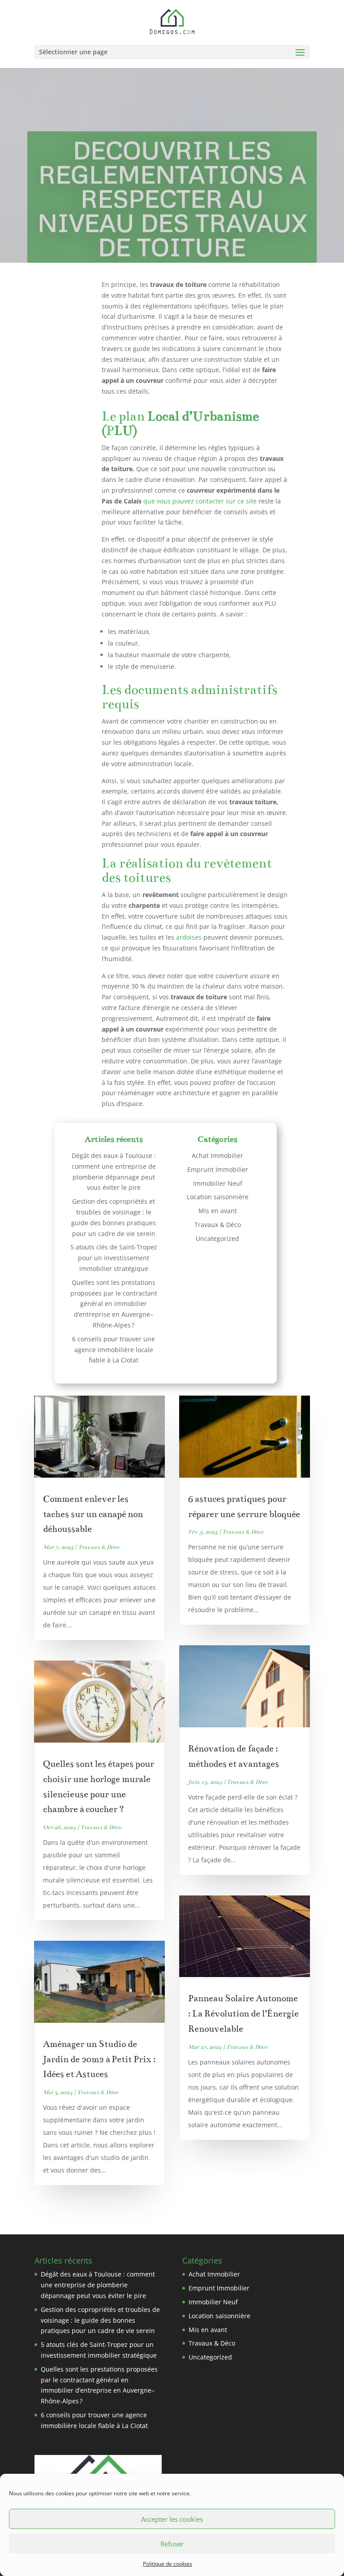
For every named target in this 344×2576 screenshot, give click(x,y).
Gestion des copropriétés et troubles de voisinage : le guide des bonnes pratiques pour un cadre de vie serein (100, 2320)
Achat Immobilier (217, 1156)
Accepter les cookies (172, 2519)
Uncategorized (217, 1238)
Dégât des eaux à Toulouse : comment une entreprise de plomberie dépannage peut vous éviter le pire (98, 2285)
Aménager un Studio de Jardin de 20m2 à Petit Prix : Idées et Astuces (99, 2059)
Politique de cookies (168, 2564)
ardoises (189, 937)
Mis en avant (218, 1211)
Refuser (172, 2544)
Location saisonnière (218, 1197)
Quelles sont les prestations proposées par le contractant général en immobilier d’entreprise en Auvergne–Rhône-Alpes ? (114, 1304)
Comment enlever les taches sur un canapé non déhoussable (93, 1514)
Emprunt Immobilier (218, 1169)
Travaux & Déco (218, 1225)
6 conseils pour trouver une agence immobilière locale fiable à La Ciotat (114, 1350)
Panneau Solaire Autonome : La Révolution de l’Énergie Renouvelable (243, 2014)
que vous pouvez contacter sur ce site (200, 501)
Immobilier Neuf (218, 1183)
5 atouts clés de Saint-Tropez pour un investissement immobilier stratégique (114, 1258)
